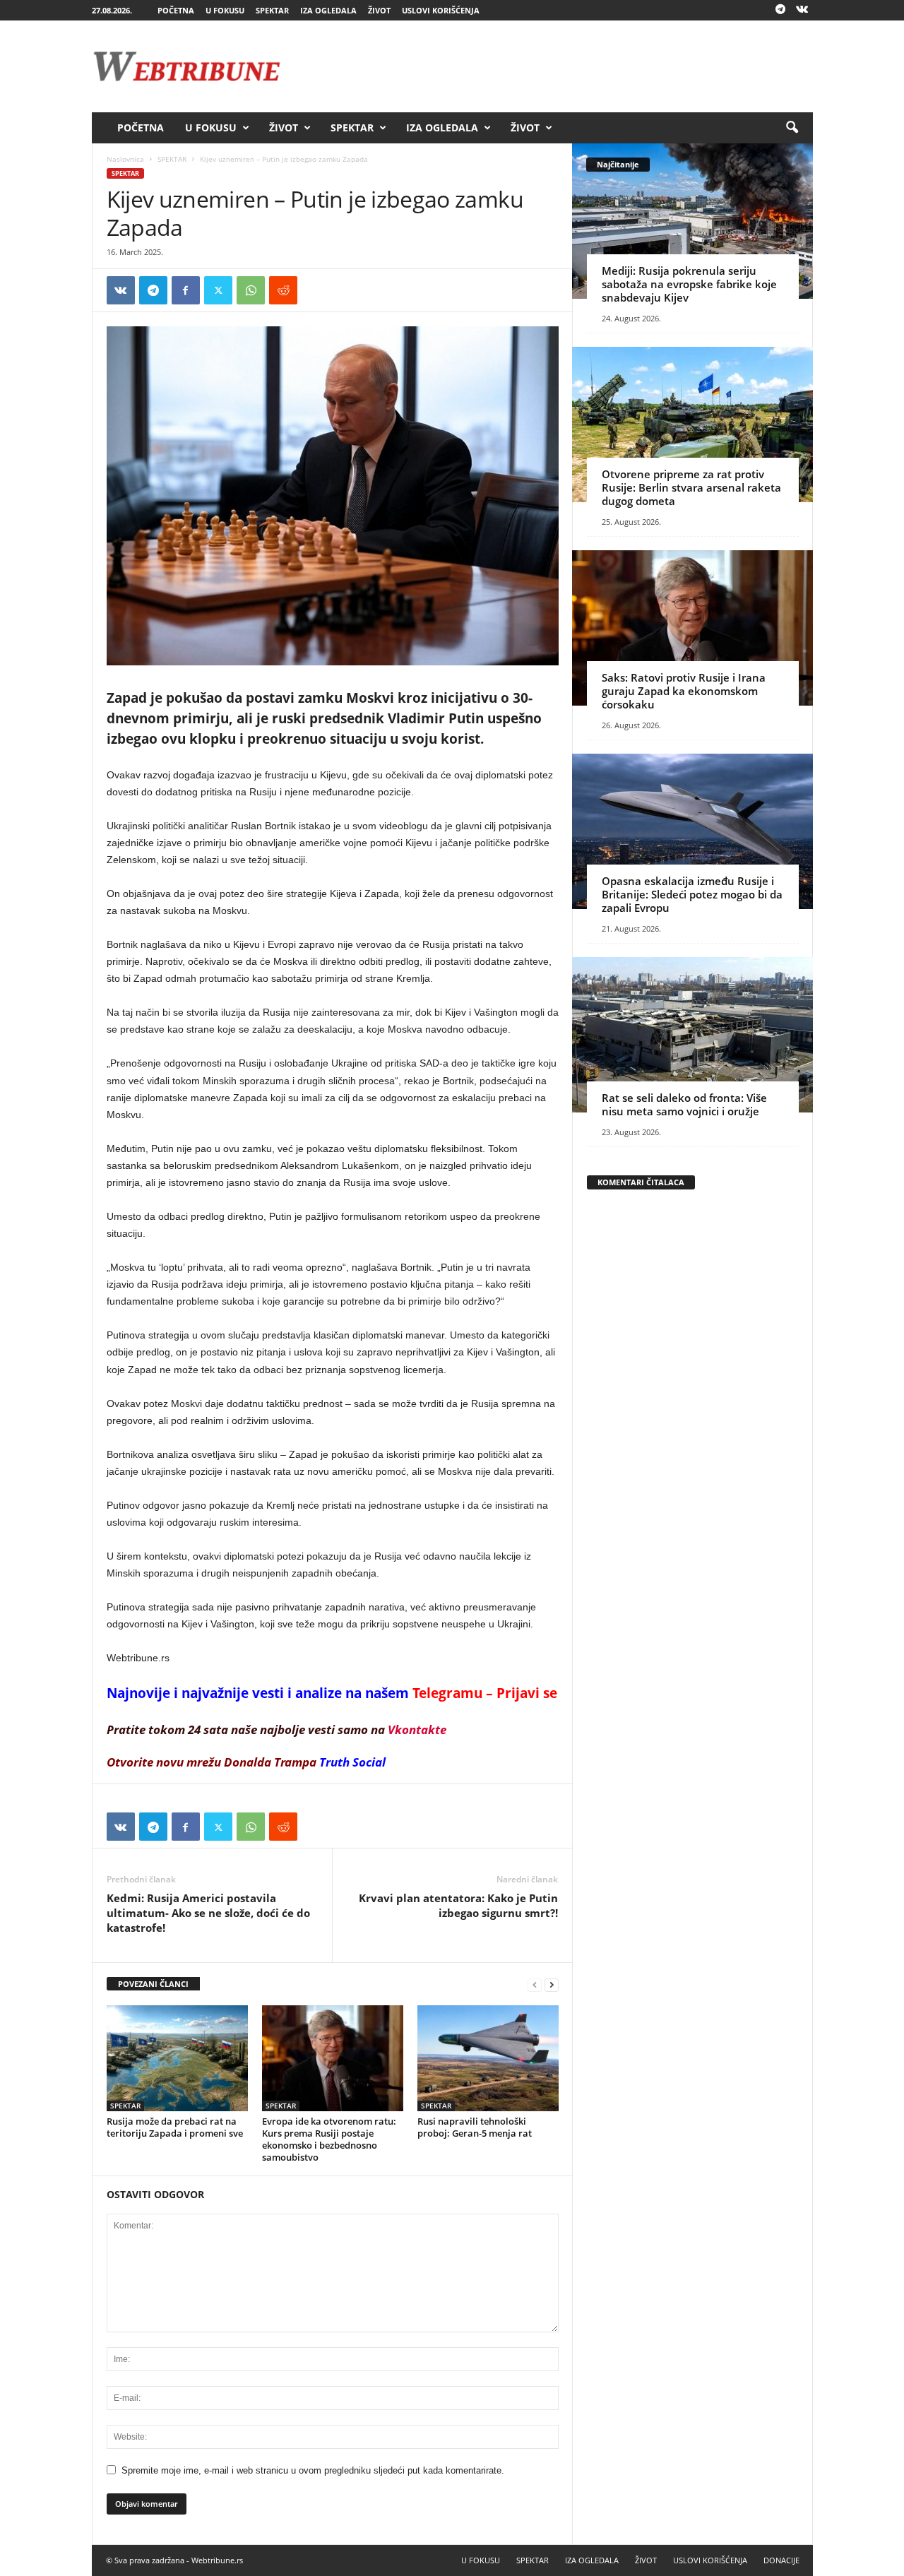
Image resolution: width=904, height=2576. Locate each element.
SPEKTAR (272, 10)
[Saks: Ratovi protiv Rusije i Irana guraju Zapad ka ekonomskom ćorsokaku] (692, 628)
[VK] (121, 290)
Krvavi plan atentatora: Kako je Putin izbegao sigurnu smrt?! (458, 1905)
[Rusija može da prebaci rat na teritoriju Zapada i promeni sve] (177, 2058)
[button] (792, 128)
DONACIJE (781, 2560)
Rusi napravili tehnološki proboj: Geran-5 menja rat (475, 2127)
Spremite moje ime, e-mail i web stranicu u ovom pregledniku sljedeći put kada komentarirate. (313, 2470)
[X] (218, 290)
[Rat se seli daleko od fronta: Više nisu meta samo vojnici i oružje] (692, 1035)
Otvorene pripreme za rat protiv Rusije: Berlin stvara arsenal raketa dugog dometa (691, 487)
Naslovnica (125, 159)
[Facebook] (186, 290)
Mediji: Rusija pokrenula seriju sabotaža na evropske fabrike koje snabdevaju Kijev (689, 284)
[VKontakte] (802, 10)
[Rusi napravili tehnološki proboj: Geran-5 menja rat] (488, 2058)
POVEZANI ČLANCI (153, 1984)
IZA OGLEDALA (328, 10)
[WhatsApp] (251, 290)
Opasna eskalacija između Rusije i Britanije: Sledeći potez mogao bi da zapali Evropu (692, 894)
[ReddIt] (283, 290)
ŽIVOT (379, 10)
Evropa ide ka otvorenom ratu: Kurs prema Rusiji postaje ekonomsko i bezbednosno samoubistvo (329, 2139)
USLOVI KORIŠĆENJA (441, 10)
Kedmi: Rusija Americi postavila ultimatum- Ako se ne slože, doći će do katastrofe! (208, 1913)
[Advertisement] (556, 66)
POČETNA (176, 10)
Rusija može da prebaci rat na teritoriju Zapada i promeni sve (175, 2127)
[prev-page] (535, 1984)
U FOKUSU (225, 10)
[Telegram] (780, 10)
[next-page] (552, 1984)
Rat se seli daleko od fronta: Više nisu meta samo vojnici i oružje (684, 1104)
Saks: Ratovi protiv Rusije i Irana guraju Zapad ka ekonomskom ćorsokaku (684, 691)
